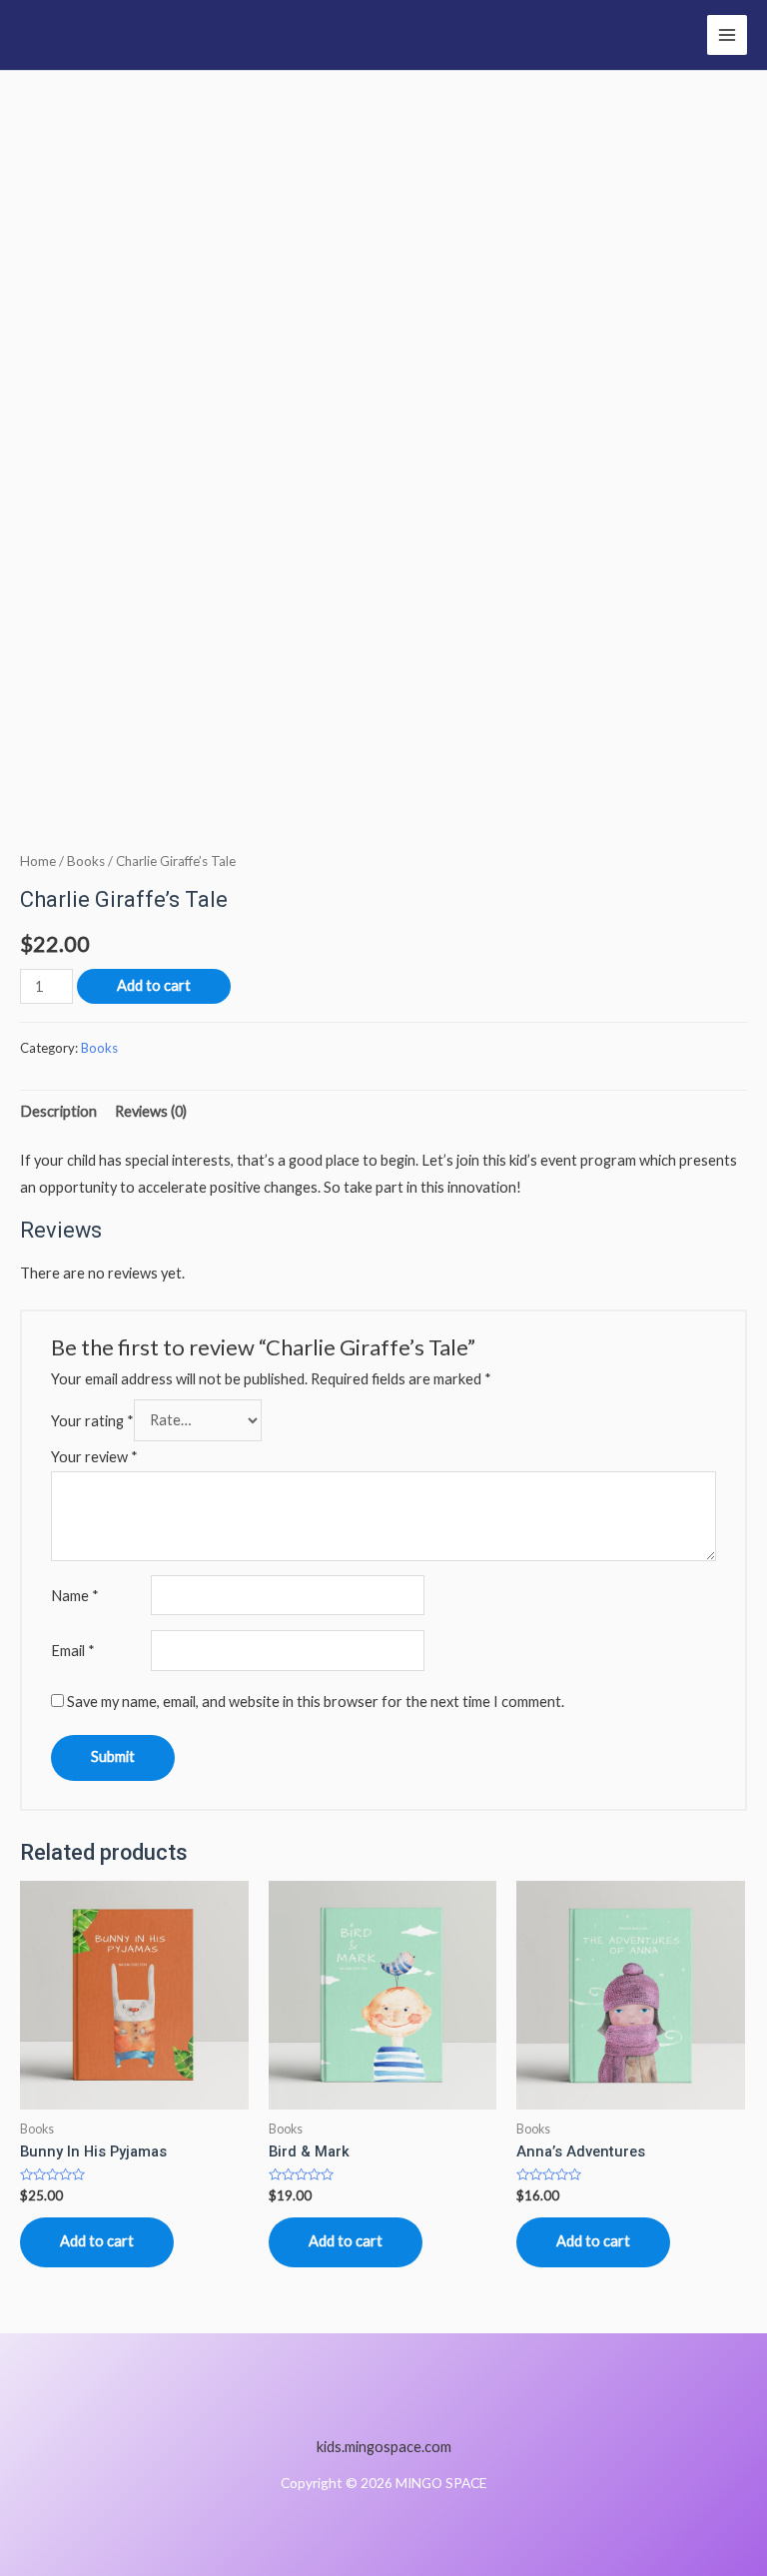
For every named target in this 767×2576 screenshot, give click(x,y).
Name (75, 1596)
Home (38, 861)
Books (86, 861)
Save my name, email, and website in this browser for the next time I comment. (316, 1702)
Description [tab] (58, 1111)
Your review (94, 1457)
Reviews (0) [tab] (151, 1111)
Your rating (92, 1420)
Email (73, 1651)
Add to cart (154, 985)
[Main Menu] (727, 35)
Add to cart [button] (97, 2241)
